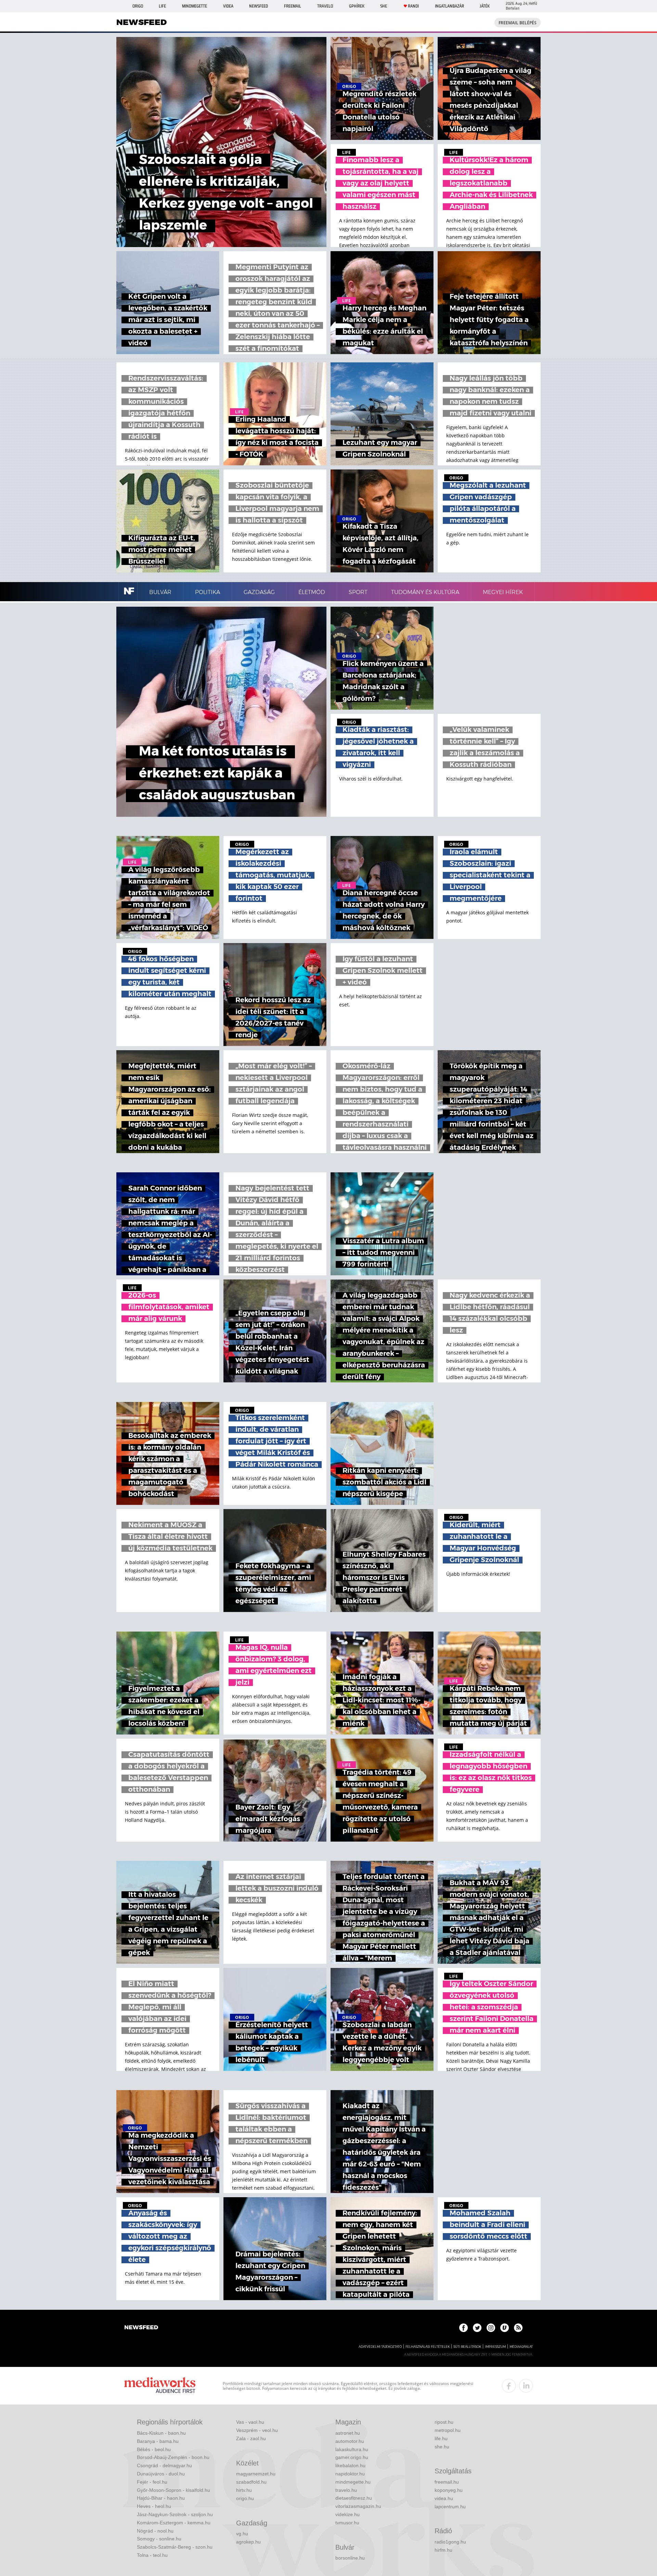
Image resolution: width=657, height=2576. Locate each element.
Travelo (325, 6)
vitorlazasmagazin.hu (358, 2506)
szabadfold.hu (251, 2482)
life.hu (441, 2438)
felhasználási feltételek (428, 2347)
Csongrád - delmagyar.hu (164, 2465)
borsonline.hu (350, 2558)
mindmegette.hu (353, 2482)
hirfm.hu (443, 2550)
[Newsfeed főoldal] (141, 2328)
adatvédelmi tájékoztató (380, 2347)
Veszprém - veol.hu (257, 2430)
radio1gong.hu (450, 2542)
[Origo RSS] (518, 2328)
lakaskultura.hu (352, 2449)
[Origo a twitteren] (477, 2328)
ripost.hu (444, 2422)
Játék (485, 6)
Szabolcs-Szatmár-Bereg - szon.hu (175, 2547)
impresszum (495, 2347)
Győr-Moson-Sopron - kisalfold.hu (173, 2490)
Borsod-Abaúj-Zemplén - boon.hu (173, 2457)
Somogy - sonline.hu (159, 2539)
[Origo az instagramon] (491, 2328)
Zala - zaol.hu (251, 2438)
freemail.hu (447, 2482)
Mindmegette (195, 6)
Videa (228, 6)
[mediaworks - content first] (160, 2386)
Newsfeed (259, 6)
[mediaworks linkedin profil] (526, 2386)
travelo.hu (346, 2490)
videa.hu (444, 2498)
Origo (138, 6)
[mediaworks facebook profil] (509, 2386)
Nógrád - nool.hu (155, 2531)
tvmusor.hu (347, 2523)
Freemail (293, 6)
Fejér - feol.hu (152, 2482)
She (384, 6)
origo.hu (245, 2498)
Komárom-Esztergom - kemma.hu (174, 2523)
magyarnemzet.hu (256, 2474)
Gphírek (357, 6)
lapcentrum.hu (450, 2507)
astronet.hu (348, 2433)
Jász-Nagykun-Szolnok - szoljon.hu (175, 2514)
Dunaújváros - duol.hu (161, 2474)
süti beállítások (467, 2347)
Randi (413, 6)
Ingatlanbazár (449, 6)
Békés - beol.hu (154, 2449)
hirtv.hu (244, 2490)
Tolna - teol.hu (152, 2555)
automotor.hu (350, 2441)
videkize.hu (347, 2514)
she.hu (442, 2447)
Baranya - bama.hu (158, 2441)
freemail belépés (518, 23)
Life (162, 6)
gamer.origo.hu (352, 2457)
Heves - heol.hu (154, 2506)
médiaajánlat (521, 2347)
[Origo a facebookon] (463, 2328)
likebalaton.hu (350, 2465)
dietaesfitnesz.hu (354, 2498)
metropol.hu (448, 2430)
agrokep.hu (248, 2542)
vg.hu (242, 2534)
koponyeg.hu (449, 2490)
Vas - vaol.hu (250, 2422)
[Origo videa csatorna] (505, 2328)
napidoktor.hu (350, 2474)
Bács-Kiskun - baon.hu (161, 2433)
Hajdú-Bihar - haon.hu (161, 2498)
